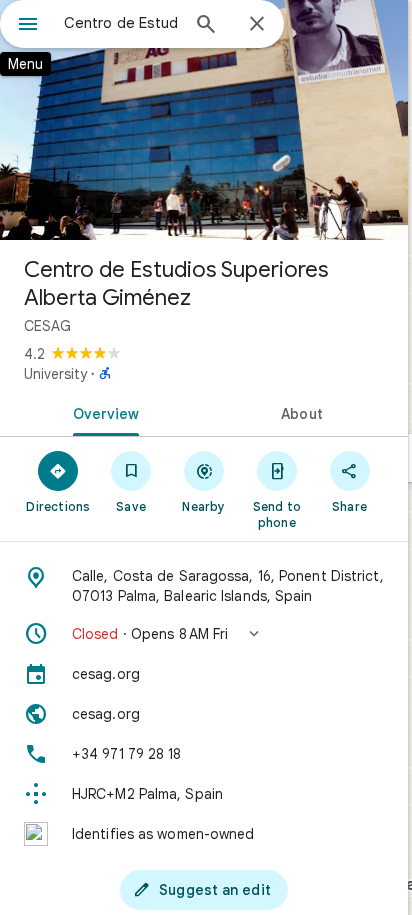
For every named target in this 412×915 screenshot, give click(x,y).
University (55, 374)
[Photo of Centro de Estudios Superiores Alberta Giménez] (204, 120)
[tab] (102, 412)
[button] (204, 634)
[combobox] (121, 23)
